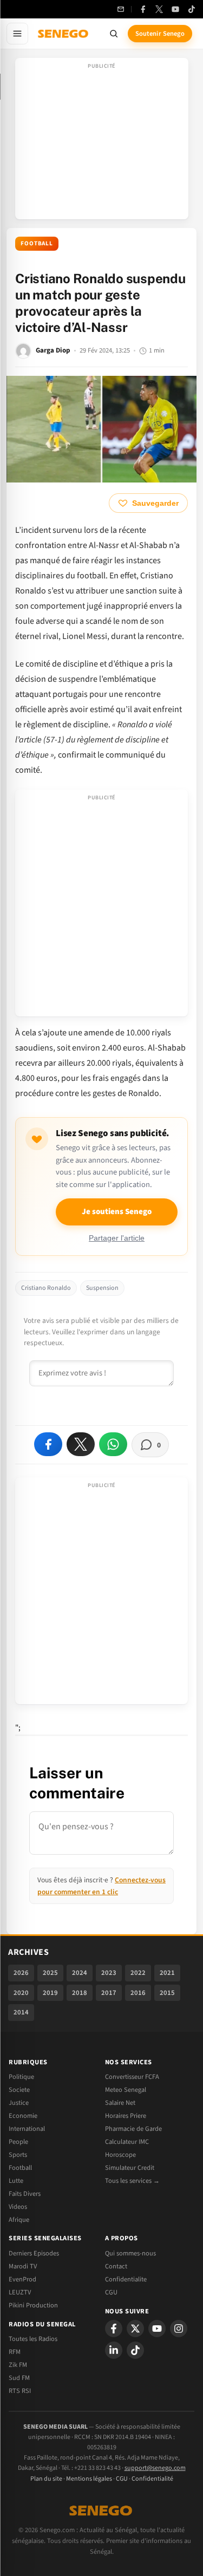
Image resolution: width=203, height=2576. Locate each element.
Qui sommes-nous (130, 2253)
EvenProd (22, 2279)
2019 (50, 1993)
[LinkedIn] (114, 2350)
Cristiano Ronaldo (46, 1288)
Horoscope (120, 2155)
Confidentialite (126, 2279)
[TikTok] (192, 9)
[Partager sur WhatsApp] (113, 1444)
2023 (109, 1973)
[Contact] (121, 9)
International (27, 2129)
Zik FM (18, 2365)
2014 (21, 2012)
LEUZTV (20, 2292)
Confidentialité (152, 2479)
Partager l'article (117, 1238)
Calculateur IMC (127, 2142)
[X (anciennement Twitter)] (159, 9)
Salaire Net (120, 2103)
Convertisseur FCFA (132, 2077)
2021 (167, 1973)
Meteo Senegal (126, 2090)
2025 (50, 1973)
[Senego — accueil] (64, 34)
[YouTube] (175, 9)
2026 (21, 1973)
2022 (138, 1973)
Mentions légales (89, 2479)
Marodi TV (23, 2266)
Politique (21, 2077)
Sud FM (19, 2378)
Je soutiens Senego (117, 1212)
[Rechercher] (114, 34)
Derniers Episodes (34, 2253)
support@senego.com (155, 2468)
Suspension (102, 1288)
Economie (23, 2116)
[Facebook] (143, 9)
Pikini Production (33, 2305)
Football (37, 243)
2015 (167, 1993)
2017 (109, 1993)
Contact (116, 2266)
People (18, 2142)
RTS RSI (20, 2391)
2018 (80, 1993)
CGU (111, 2292)
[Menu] (17, 34)
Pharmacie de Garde (133, 2129)
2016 (138, 1993)
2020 (21, 1993)
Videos (18, 2207)
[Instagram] (179, 2329)
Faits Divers (25, 2194)
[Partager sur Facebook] (48, 1444)
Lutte (16, 2181)
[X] (135, 2329)
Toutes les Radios (33, 2339)
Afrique (19, 2220)
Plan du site (46, 2479)
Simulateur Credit (130, 2168)
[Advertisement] (102, 142)
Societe (19, 2090)
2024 (80, 1973)
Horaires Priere (126, 2116)
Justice (19, 2103)
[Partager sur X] (81, 1444)
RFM (15, 2352)
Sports (18, 2155)
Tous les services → (132, 2181)
